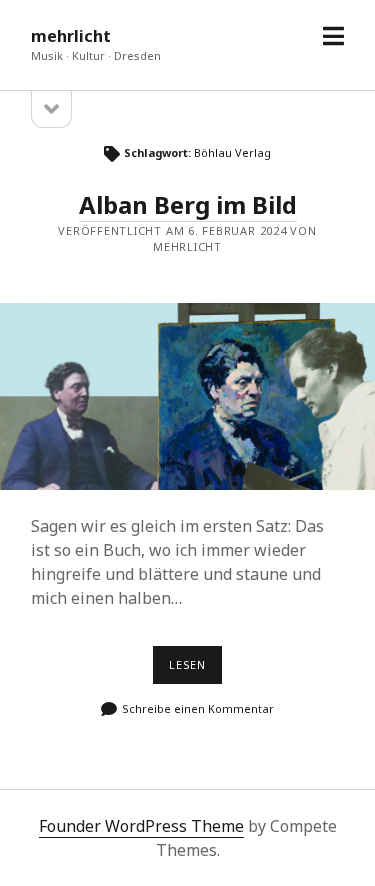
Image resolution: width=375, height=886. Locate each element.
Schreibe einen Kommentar (198, 708)
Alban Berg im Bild (188, 204)
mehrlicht (71, 36)
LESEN (195, 670)
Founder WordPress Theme (141, 826)
